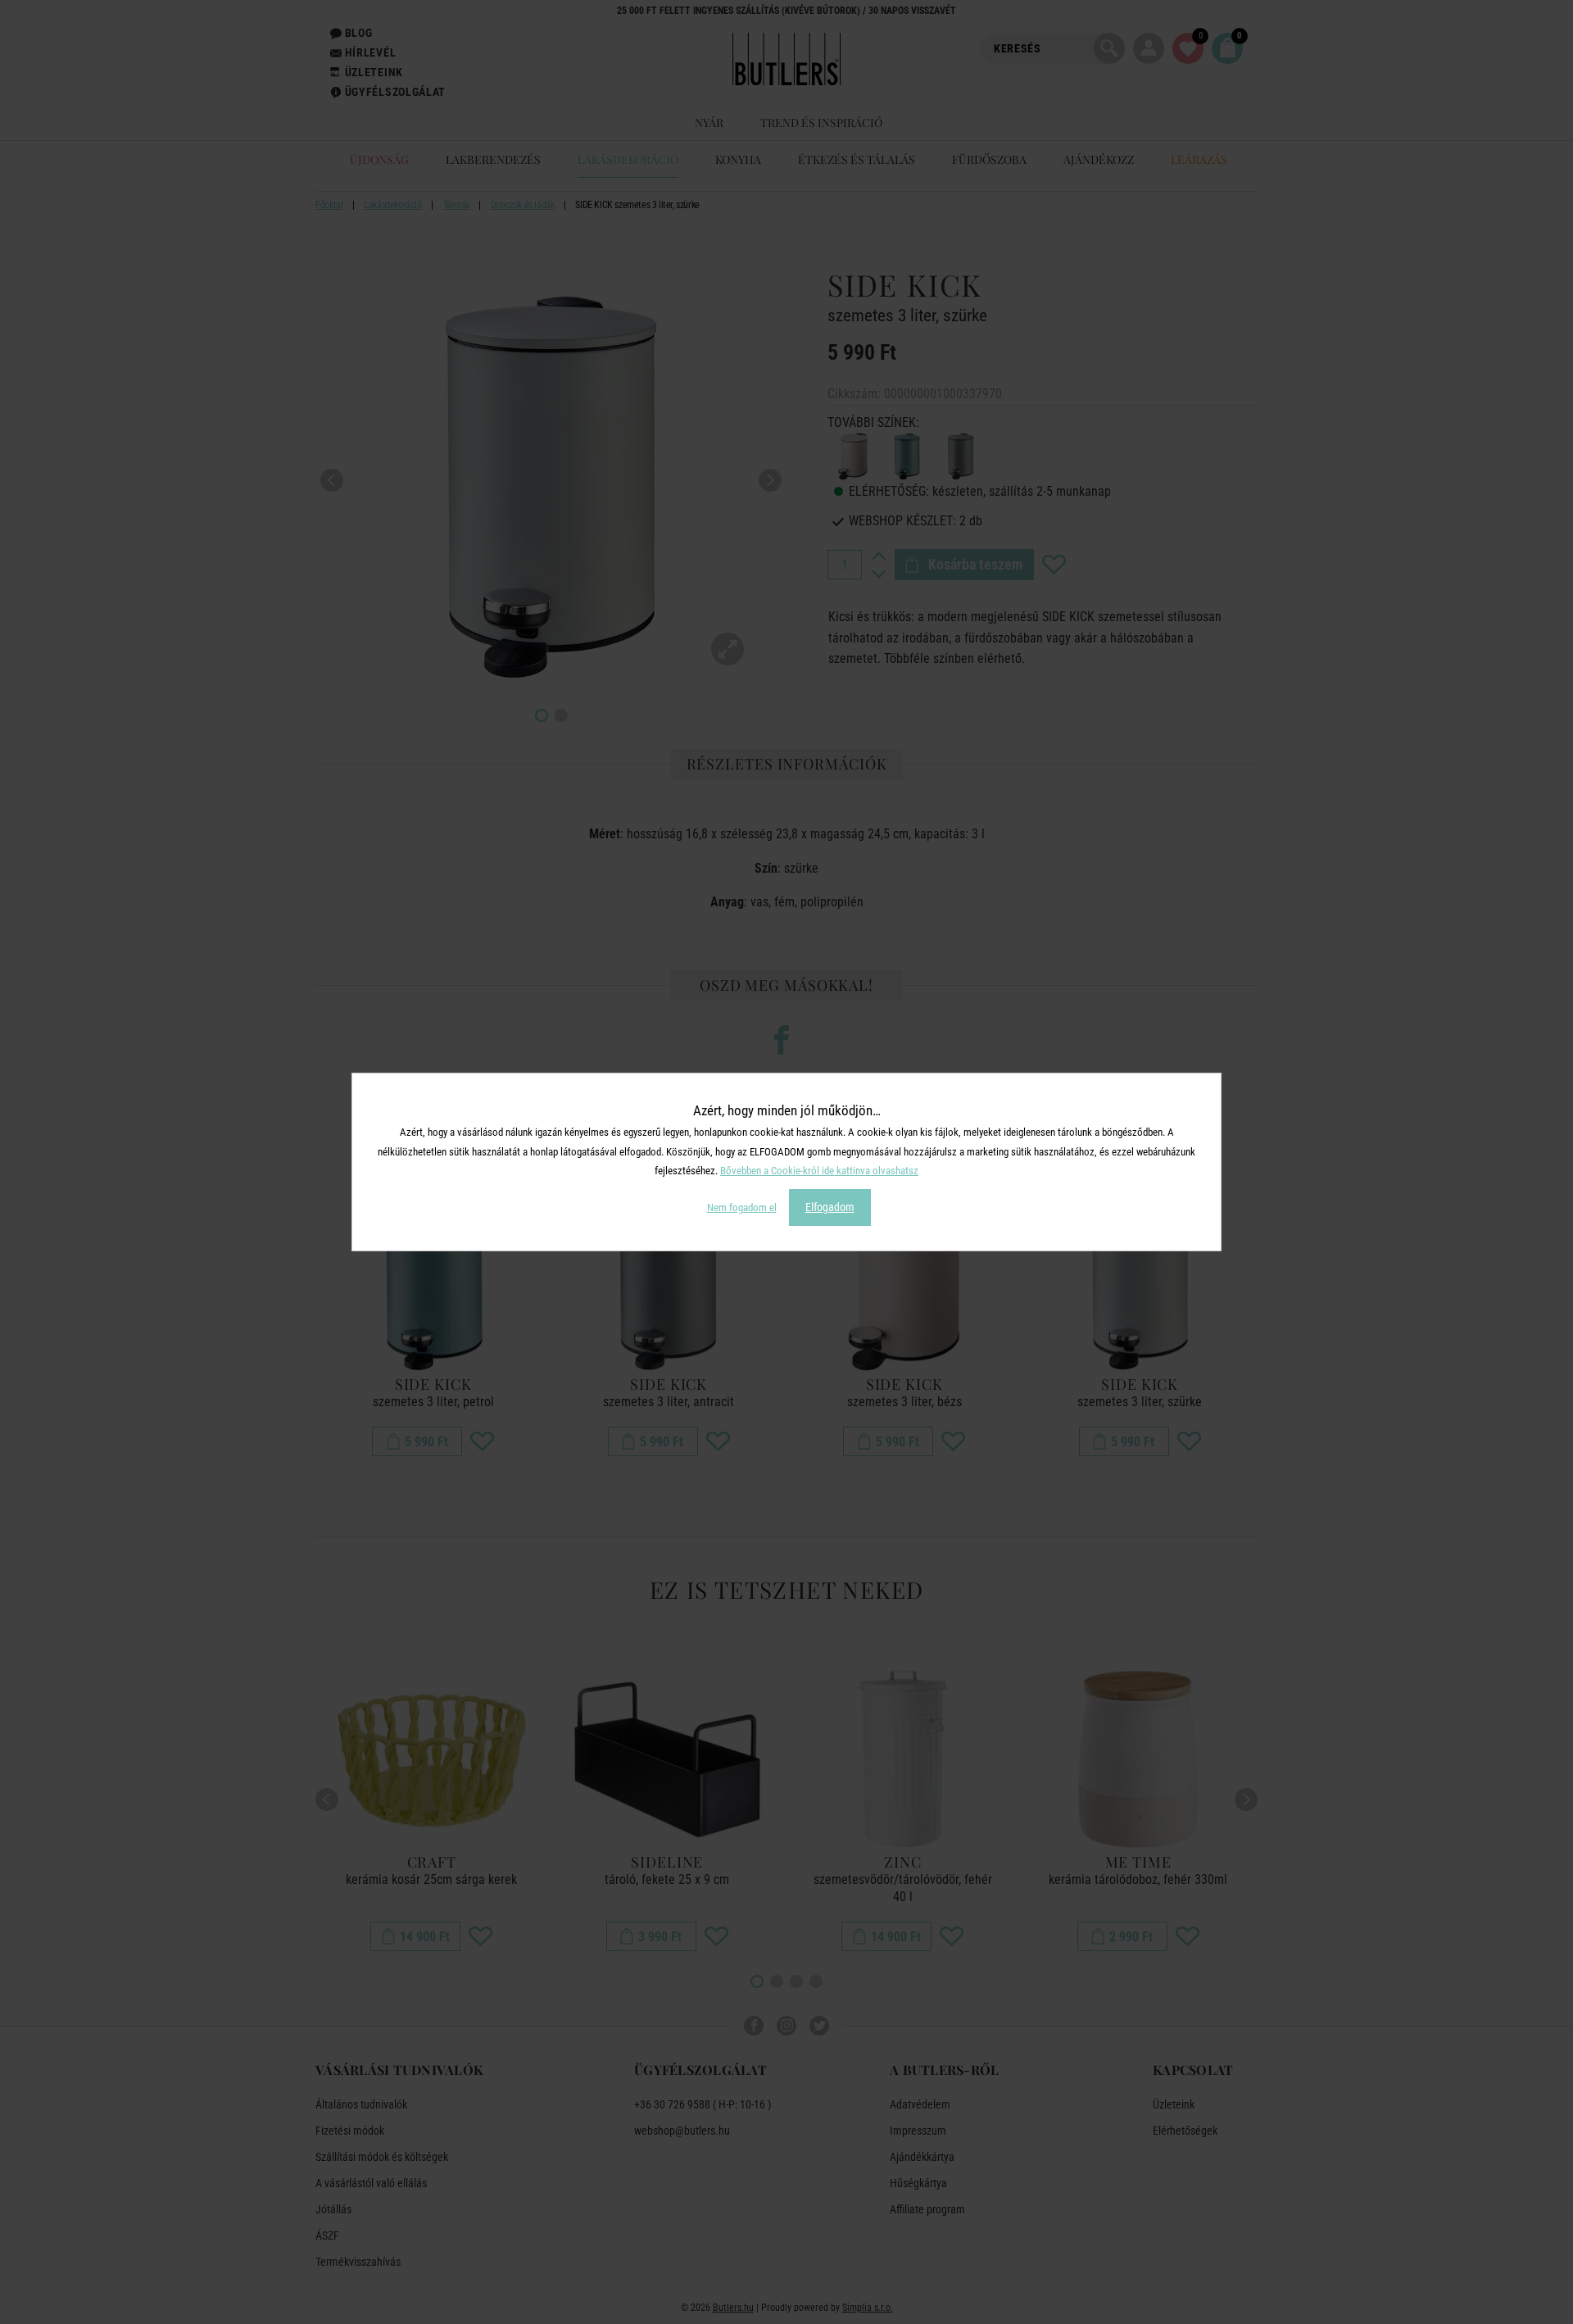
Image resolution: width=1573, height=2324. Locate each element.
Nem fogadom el (742, 1207)
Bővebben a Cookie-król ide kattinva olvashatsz (819, 1171)
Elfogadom (830, 1207)
